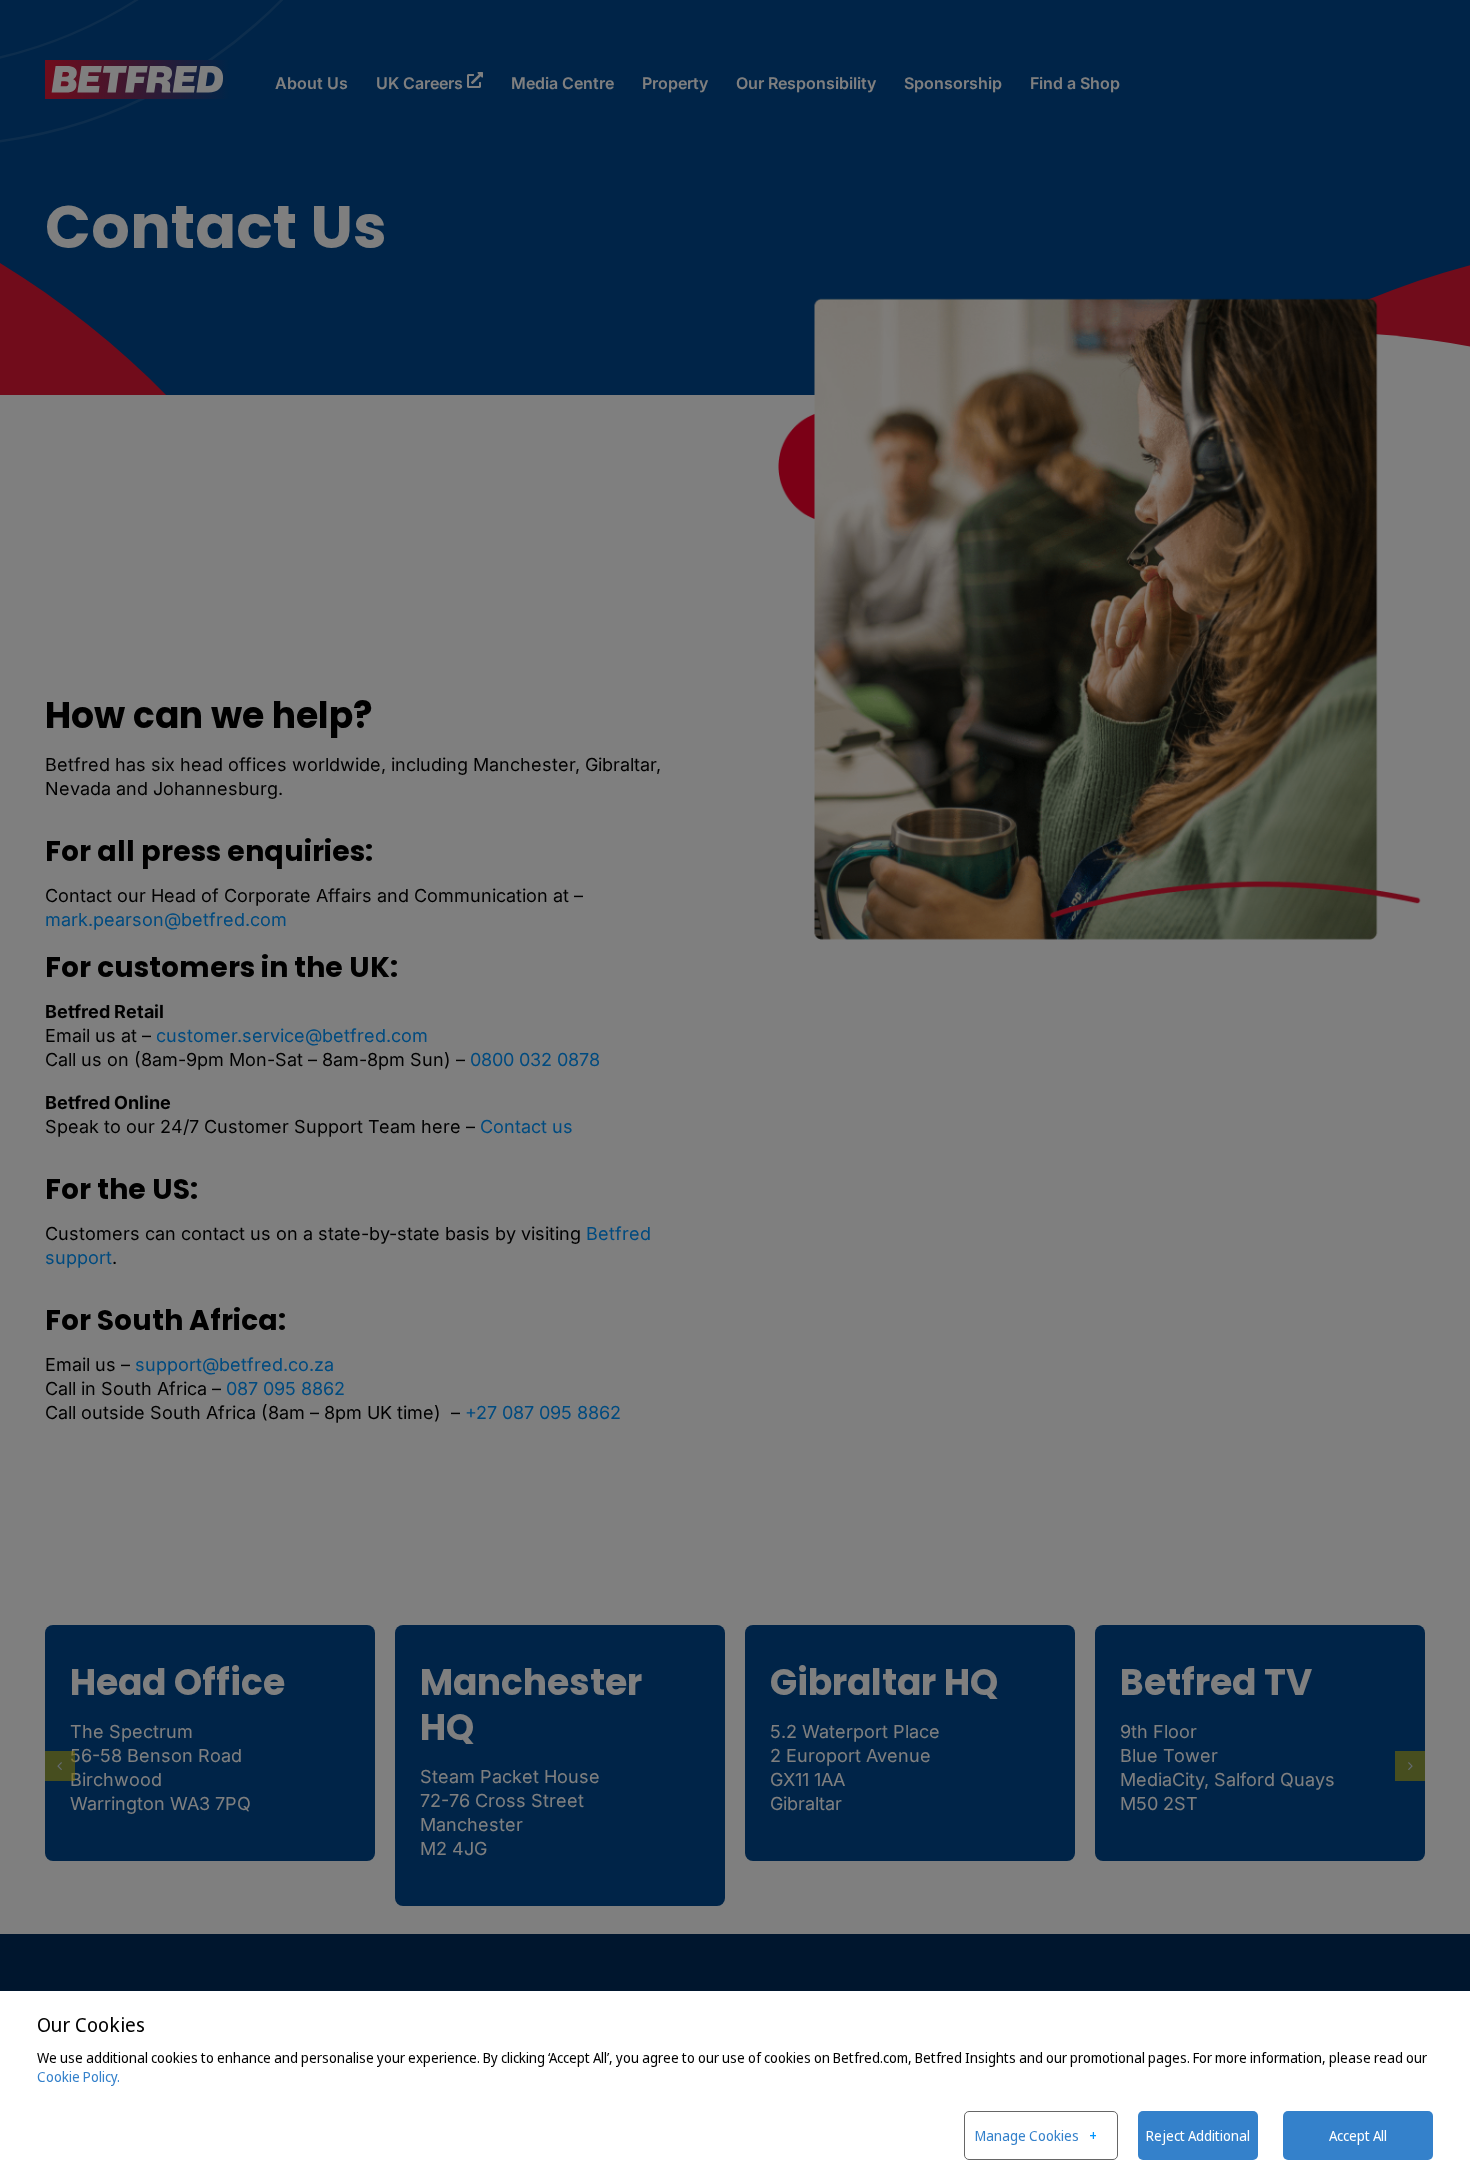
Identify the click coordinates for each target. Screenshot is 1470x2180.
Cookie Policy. (78, 2076)
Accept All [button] (1358, 2135)
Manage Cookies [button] (1027, 2135)
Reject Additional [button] (1198, 2135)
